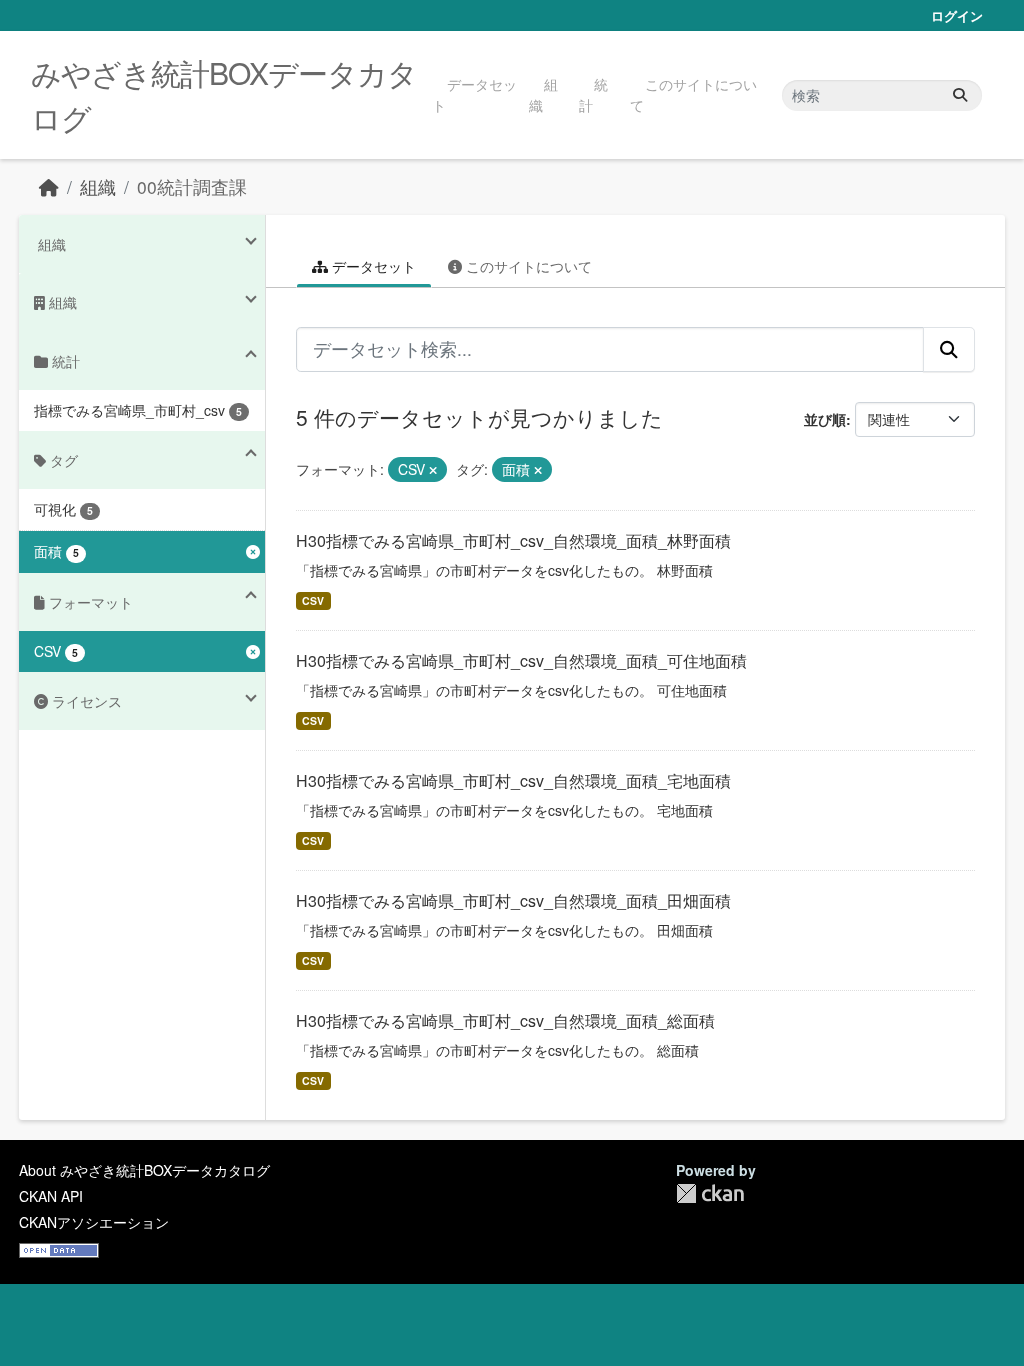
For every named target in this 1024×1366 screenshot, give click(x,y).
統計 (593, 94)
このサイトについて (693, 94)
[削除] (433, 470)
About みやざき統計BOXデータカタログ (144, 1170)
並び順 (825, 419)
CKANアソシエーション (94, 1222)
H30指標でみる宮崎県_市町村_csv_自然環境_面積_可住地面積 (521, 660)
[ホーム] (49, 186)
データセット (474, 94)
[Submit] (960, 95)
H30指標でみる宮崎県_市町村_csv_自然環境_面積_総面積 (505, 1020)
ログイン (957, 15)
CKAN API (51, 1196)
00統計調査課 (192, 186)
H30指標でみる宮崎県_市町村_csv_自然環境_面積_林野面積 (513, 540)
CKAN (710, 1193)
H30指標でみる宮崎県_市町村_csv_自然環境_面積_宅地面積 (513, 780)
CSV (313, 600)
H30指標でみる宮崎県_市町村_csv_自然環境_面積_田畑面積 (513, 900)
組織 (543, 94)
